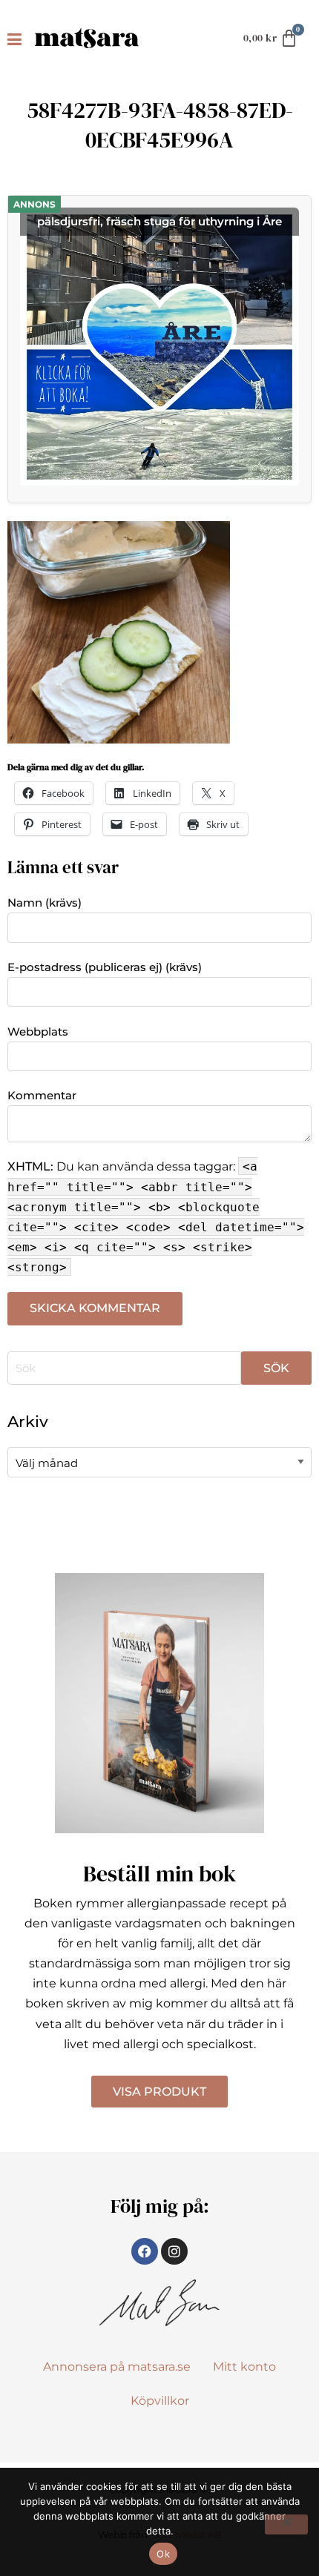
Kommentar (42, 1095)
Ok (163, 2554)
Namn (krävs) (45, 903)
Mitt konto (244, 2367)
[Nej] (286, 2524)
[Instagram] (174, 2251)
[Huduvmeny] (17, 39)
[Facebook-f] (145, 2251)
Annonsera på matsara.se (117, 2367)
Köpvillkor (160, 2401)
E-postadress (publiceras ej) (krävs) (105, 967)
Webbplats (38, 1032)
